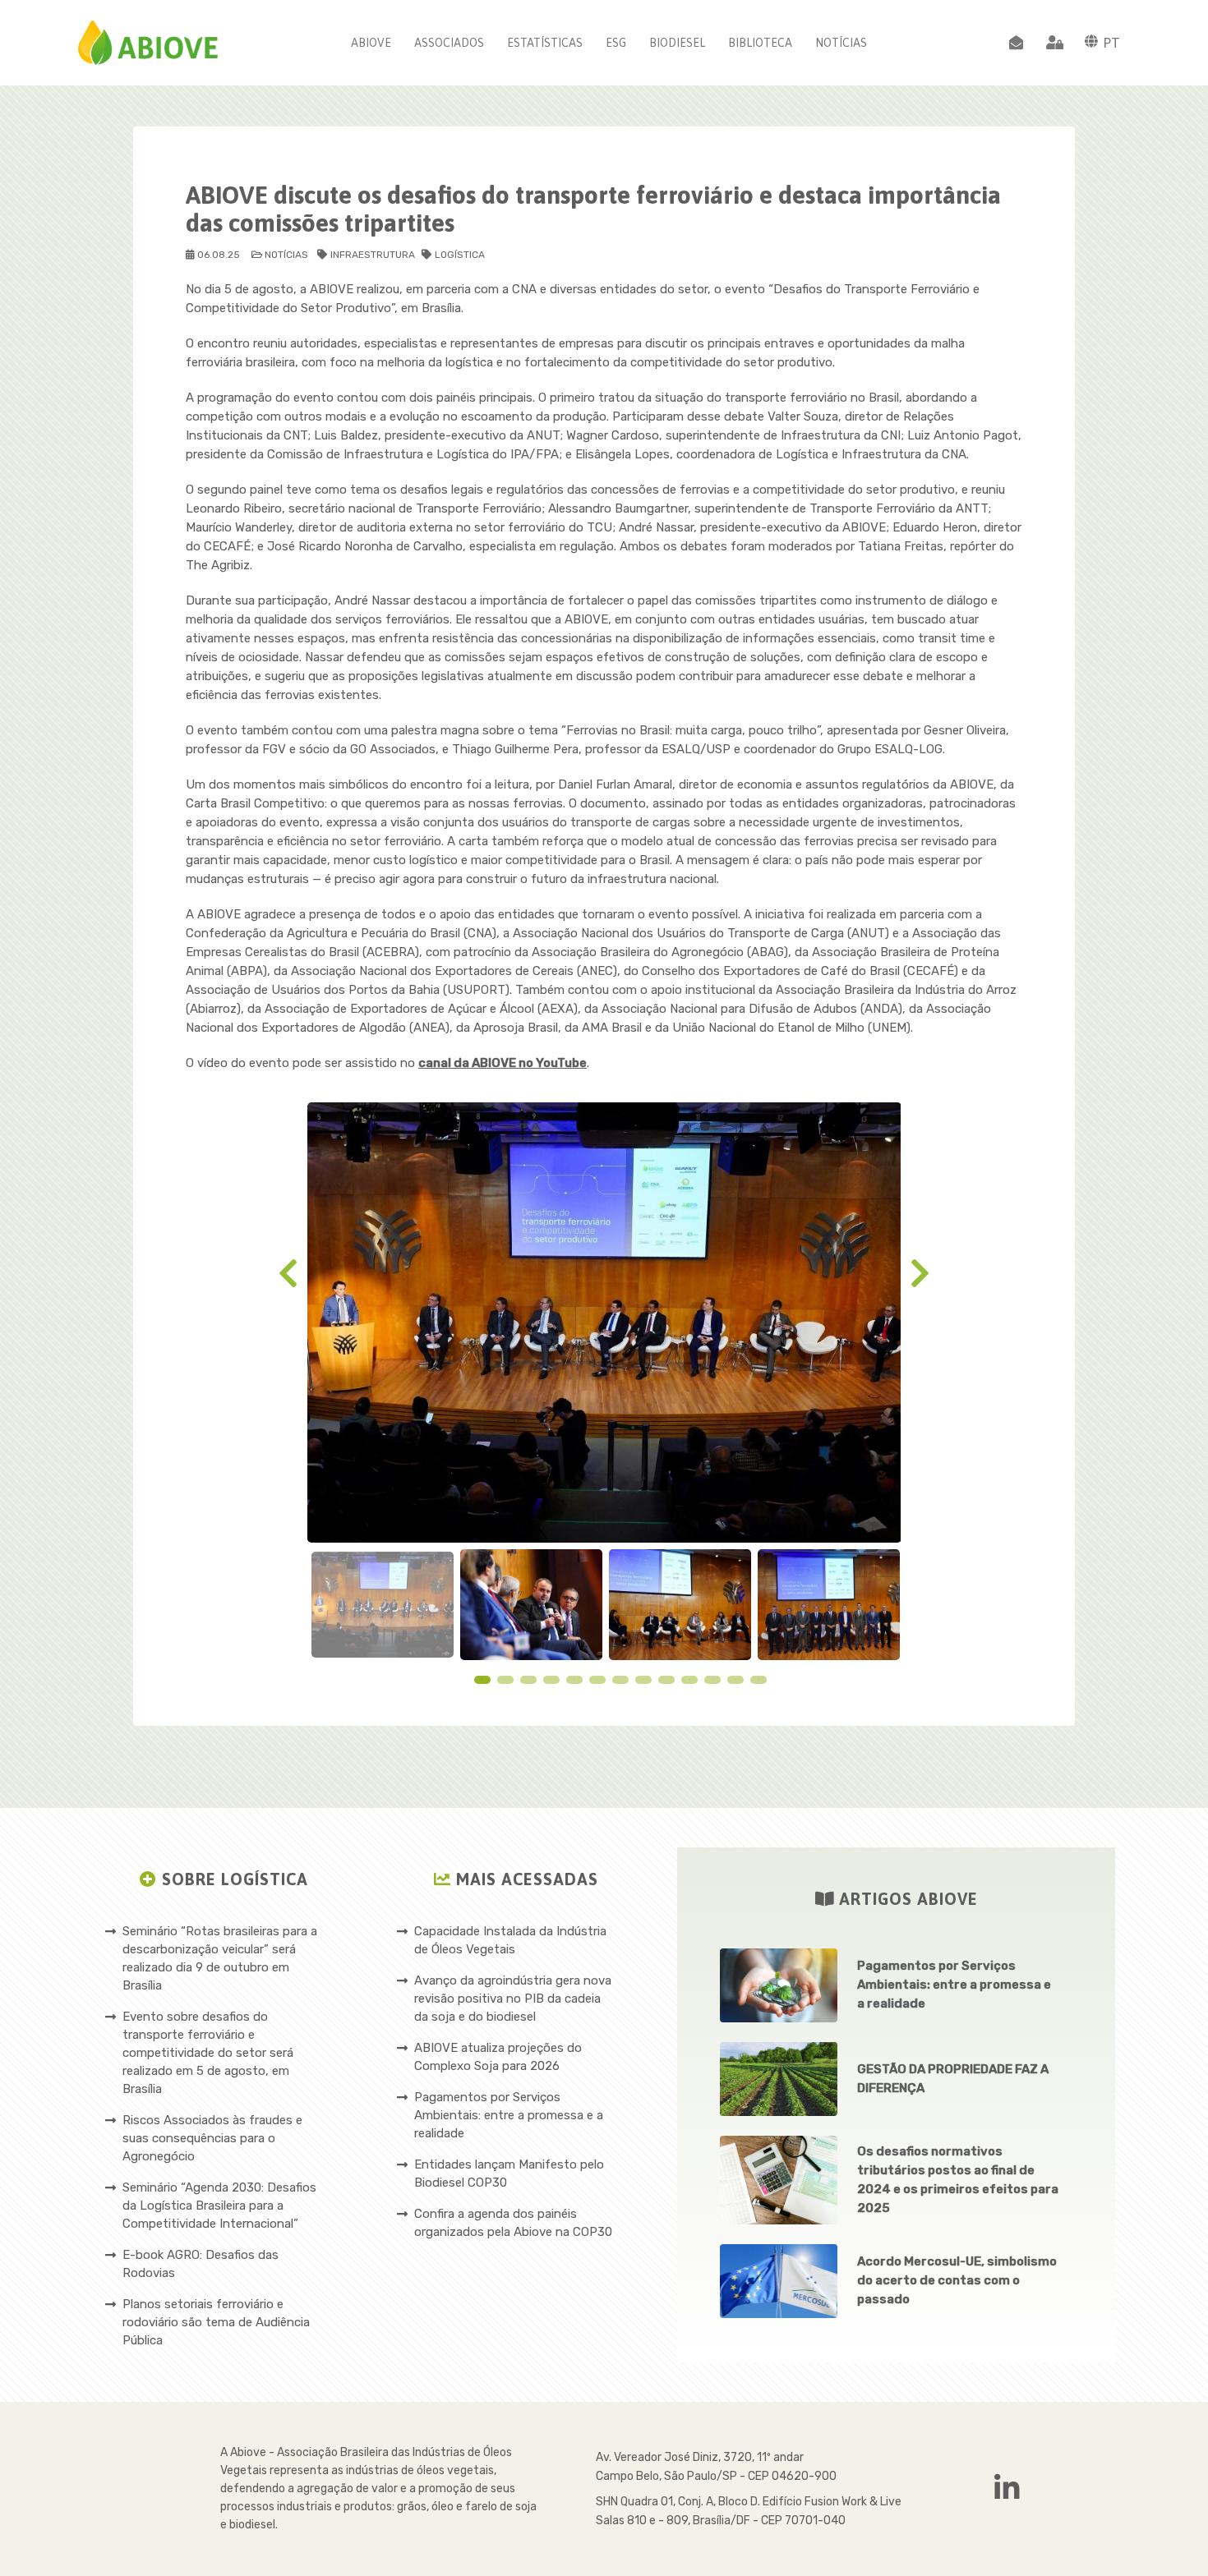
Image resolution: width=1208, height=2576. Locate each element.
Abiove (371, 43)
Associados (449, 43)
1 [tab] (482, 1679)
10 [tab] (689, 1679)
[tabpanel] (383, 1604)
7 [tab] (620, 1679)
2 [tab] (505, 1679)
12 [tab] (735, 1679)
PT (1111, 43)
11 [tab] (712, 1679)
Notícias (841, 43)
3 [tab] (528, 1679)
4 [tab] (551, 1679)
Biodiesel (677, 43)
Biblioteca (760, 43)
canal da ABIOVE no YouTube (503, 1063)
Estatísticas (545, 43)
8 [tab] (643, 1679)
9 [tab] (666, 1679)
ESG (616, 43)
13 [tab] (758, 1679)
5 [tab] (574, 1679)
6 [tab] (597, 1679)
